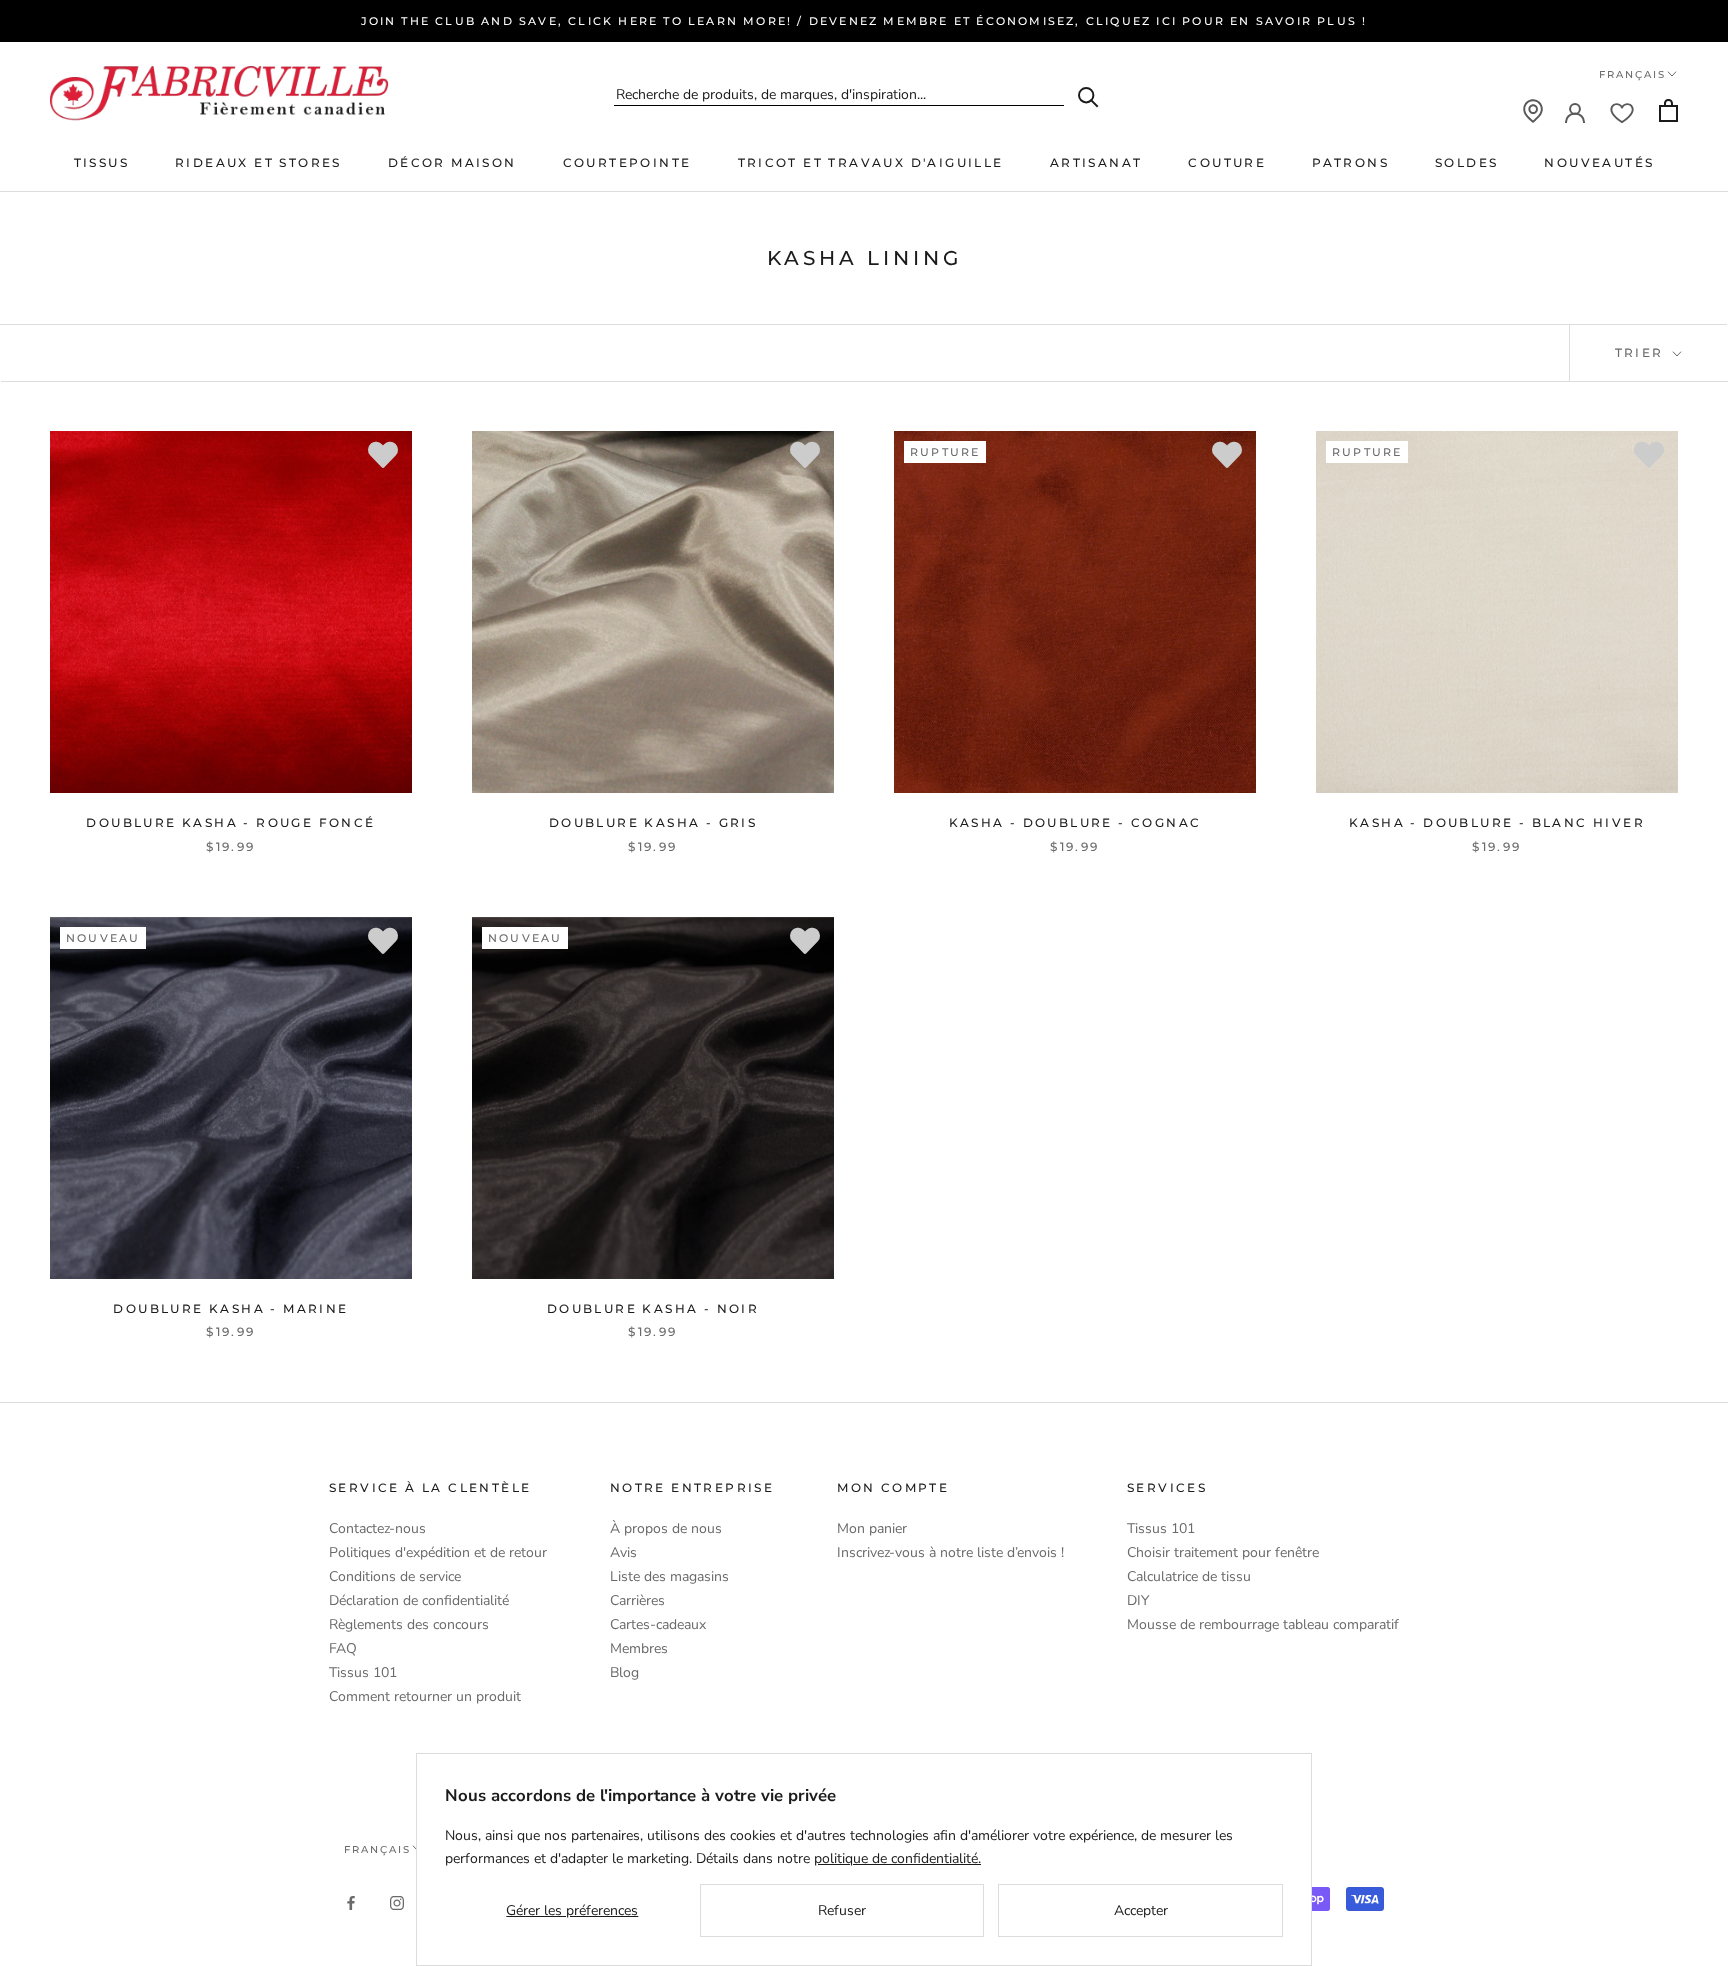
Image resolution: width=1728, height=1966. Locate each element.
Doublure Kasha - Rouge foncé (230, 822)
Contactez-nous (377, 1528)
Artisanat (1096, 162)
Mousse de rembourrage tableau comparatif (1263, 1624)
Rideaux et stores (258, 162)
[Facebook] (351, 1902)
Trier (1642, 352)
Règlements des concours (409, 1624)
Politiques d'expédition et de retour (438, 1552)
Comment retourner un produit (425, 1696)
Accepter (1141, 1910)
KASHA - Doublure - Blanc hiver (1497, 822)
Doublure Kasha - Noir (653, 1308)
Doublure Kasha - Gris (653, 822)
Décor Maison (452, 162)
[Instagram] (397, 1902)
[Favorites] (1622, 111)
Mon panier (872, 1528)
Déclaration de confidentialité (419, 1600)
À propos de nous (666, 1528)
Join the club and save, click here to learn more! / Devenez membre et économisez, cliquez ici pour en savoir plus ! (864, 21)
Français (1632, 74)
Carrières (637, 1600)
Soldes (1466, 162)
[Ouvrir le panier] (1668, 110)
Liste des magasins (669, 1576)
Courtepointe (627, 162)
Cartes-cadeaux (658, 1624)
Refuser (842, 1910)
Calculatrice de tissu (1189, 1576)
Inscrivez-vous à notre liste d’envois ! (950, 1552)
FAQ (343, 1648)
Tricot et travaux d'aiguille (871, 162)
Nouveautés (1599, 162)
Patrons (1350, 162)
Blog (624, 1672)
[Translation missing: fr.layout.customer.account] (1575, 111)
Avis (623, 1552)
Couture (1227, 162)
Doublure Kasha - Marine (230, 1308)
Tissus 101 (363, 1672)
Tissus (101, 162)
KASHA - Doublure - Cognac (1075, 822)
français (377, 1849)
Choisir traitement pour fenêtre (1223, 1552)
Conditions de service (395, 1576)
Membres (639, 1648)
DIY (1138, 1600)
